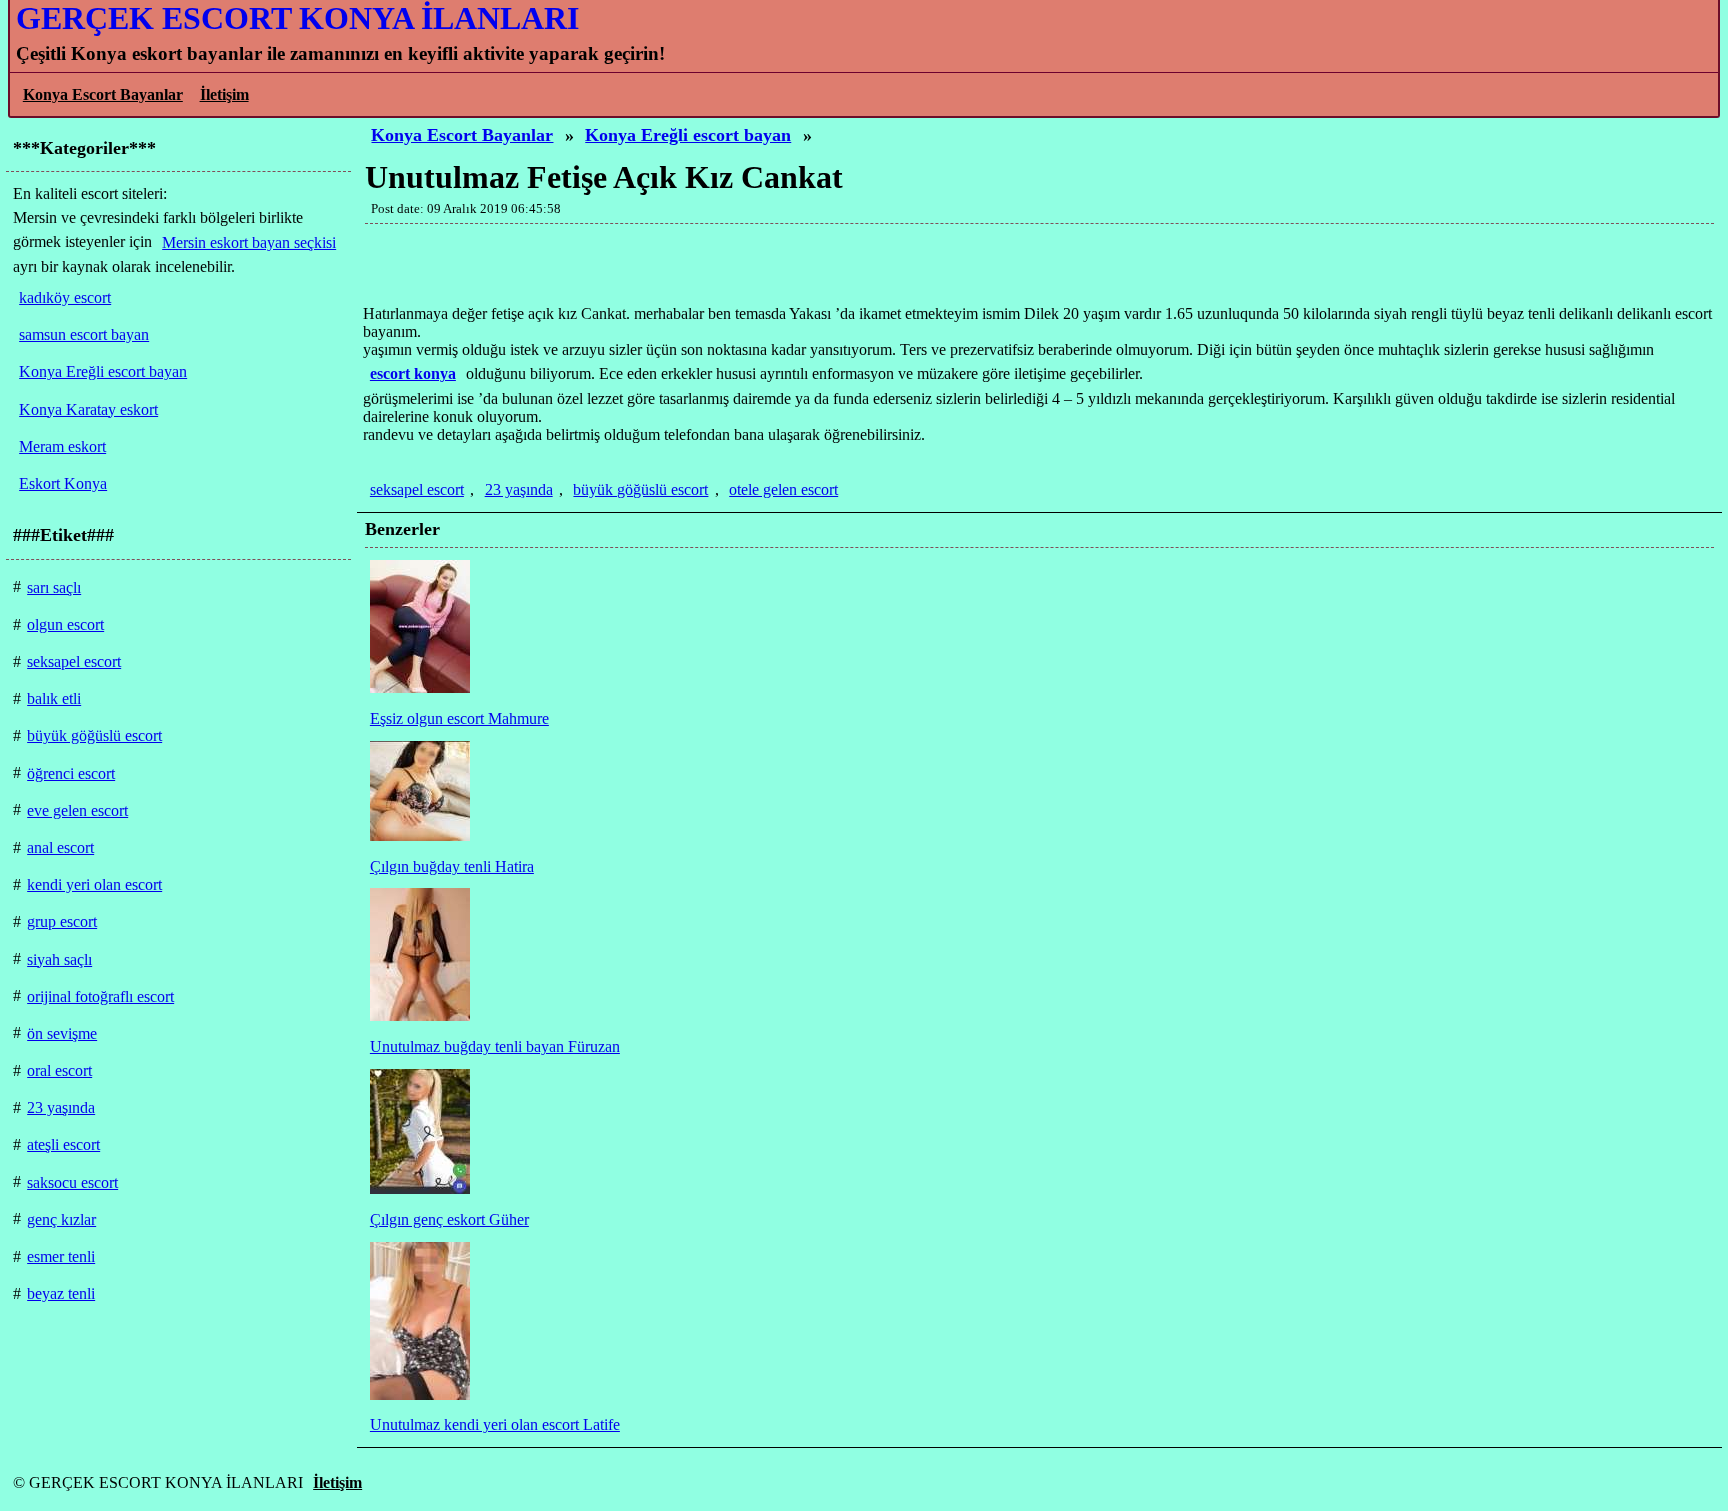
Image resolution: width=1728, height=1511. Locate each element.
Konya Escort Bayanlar (103, 94)
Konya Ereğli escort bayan (688, 135)
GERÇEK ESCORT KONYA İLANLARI (297, 18)
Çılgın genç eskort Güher (449, 1219)
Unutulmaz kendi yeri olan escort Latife (495, 1424)
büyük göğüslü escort (640, 489)
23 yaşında (519, 489)
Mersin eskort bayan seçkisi (249, 242)
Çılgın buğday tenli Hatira (452, 866)
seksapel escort (417, 489)
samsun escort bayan (84, 334)
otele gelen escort (783, 489)
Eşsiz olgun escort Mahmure (459, 718)
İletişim (224, 94)
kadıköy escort (65, 297)
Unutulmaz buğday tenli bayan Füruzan (495, 1046)
